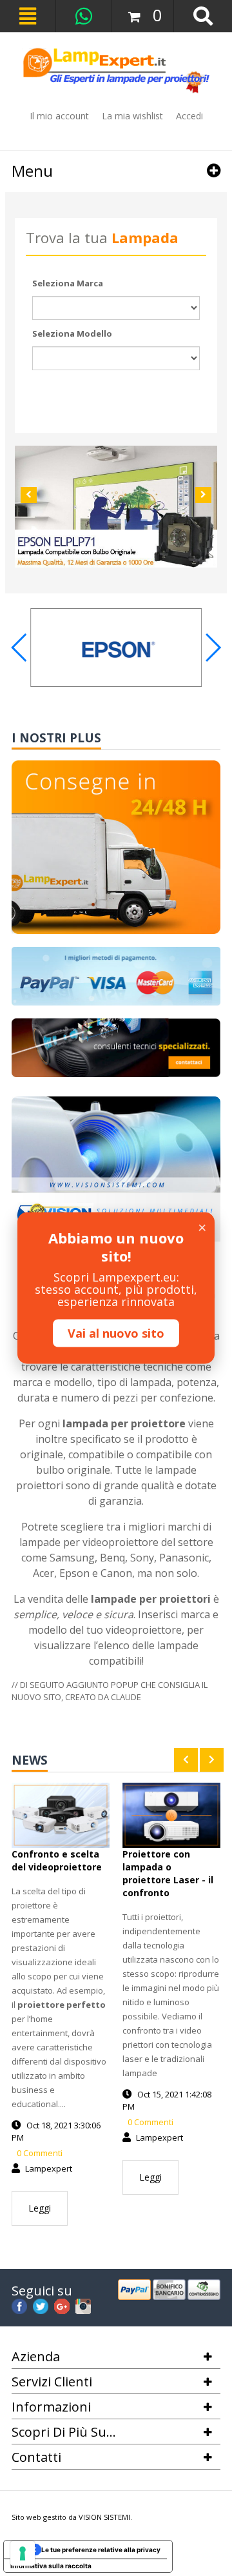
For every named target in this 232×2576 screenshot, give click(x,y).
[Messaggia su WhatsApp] (84, 16)
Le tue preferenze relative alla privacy (101, 2550)
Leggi (40, 2208)
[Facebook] (19, 2304)
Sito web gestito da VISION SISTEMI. (72, 2517)
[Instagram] (83, 2304)
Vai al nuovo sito (116, 1333)
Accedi (189, 116)
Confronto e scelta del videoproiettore (57, 1860)
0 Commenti (39, 2153)
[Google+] (62, 2304)
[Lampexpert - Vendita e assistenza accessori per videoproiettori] (116, 71)
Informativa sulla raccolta (51, 2566)
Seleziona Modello (72, 333)
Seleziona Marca (68, 283)
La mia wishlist (132, 116)
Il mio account (59, 116)
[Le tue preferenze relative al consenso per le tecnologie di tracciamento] (23, 2553)
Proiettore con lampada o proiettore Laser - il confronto (168, 1873)
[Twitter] (41, 2304)
